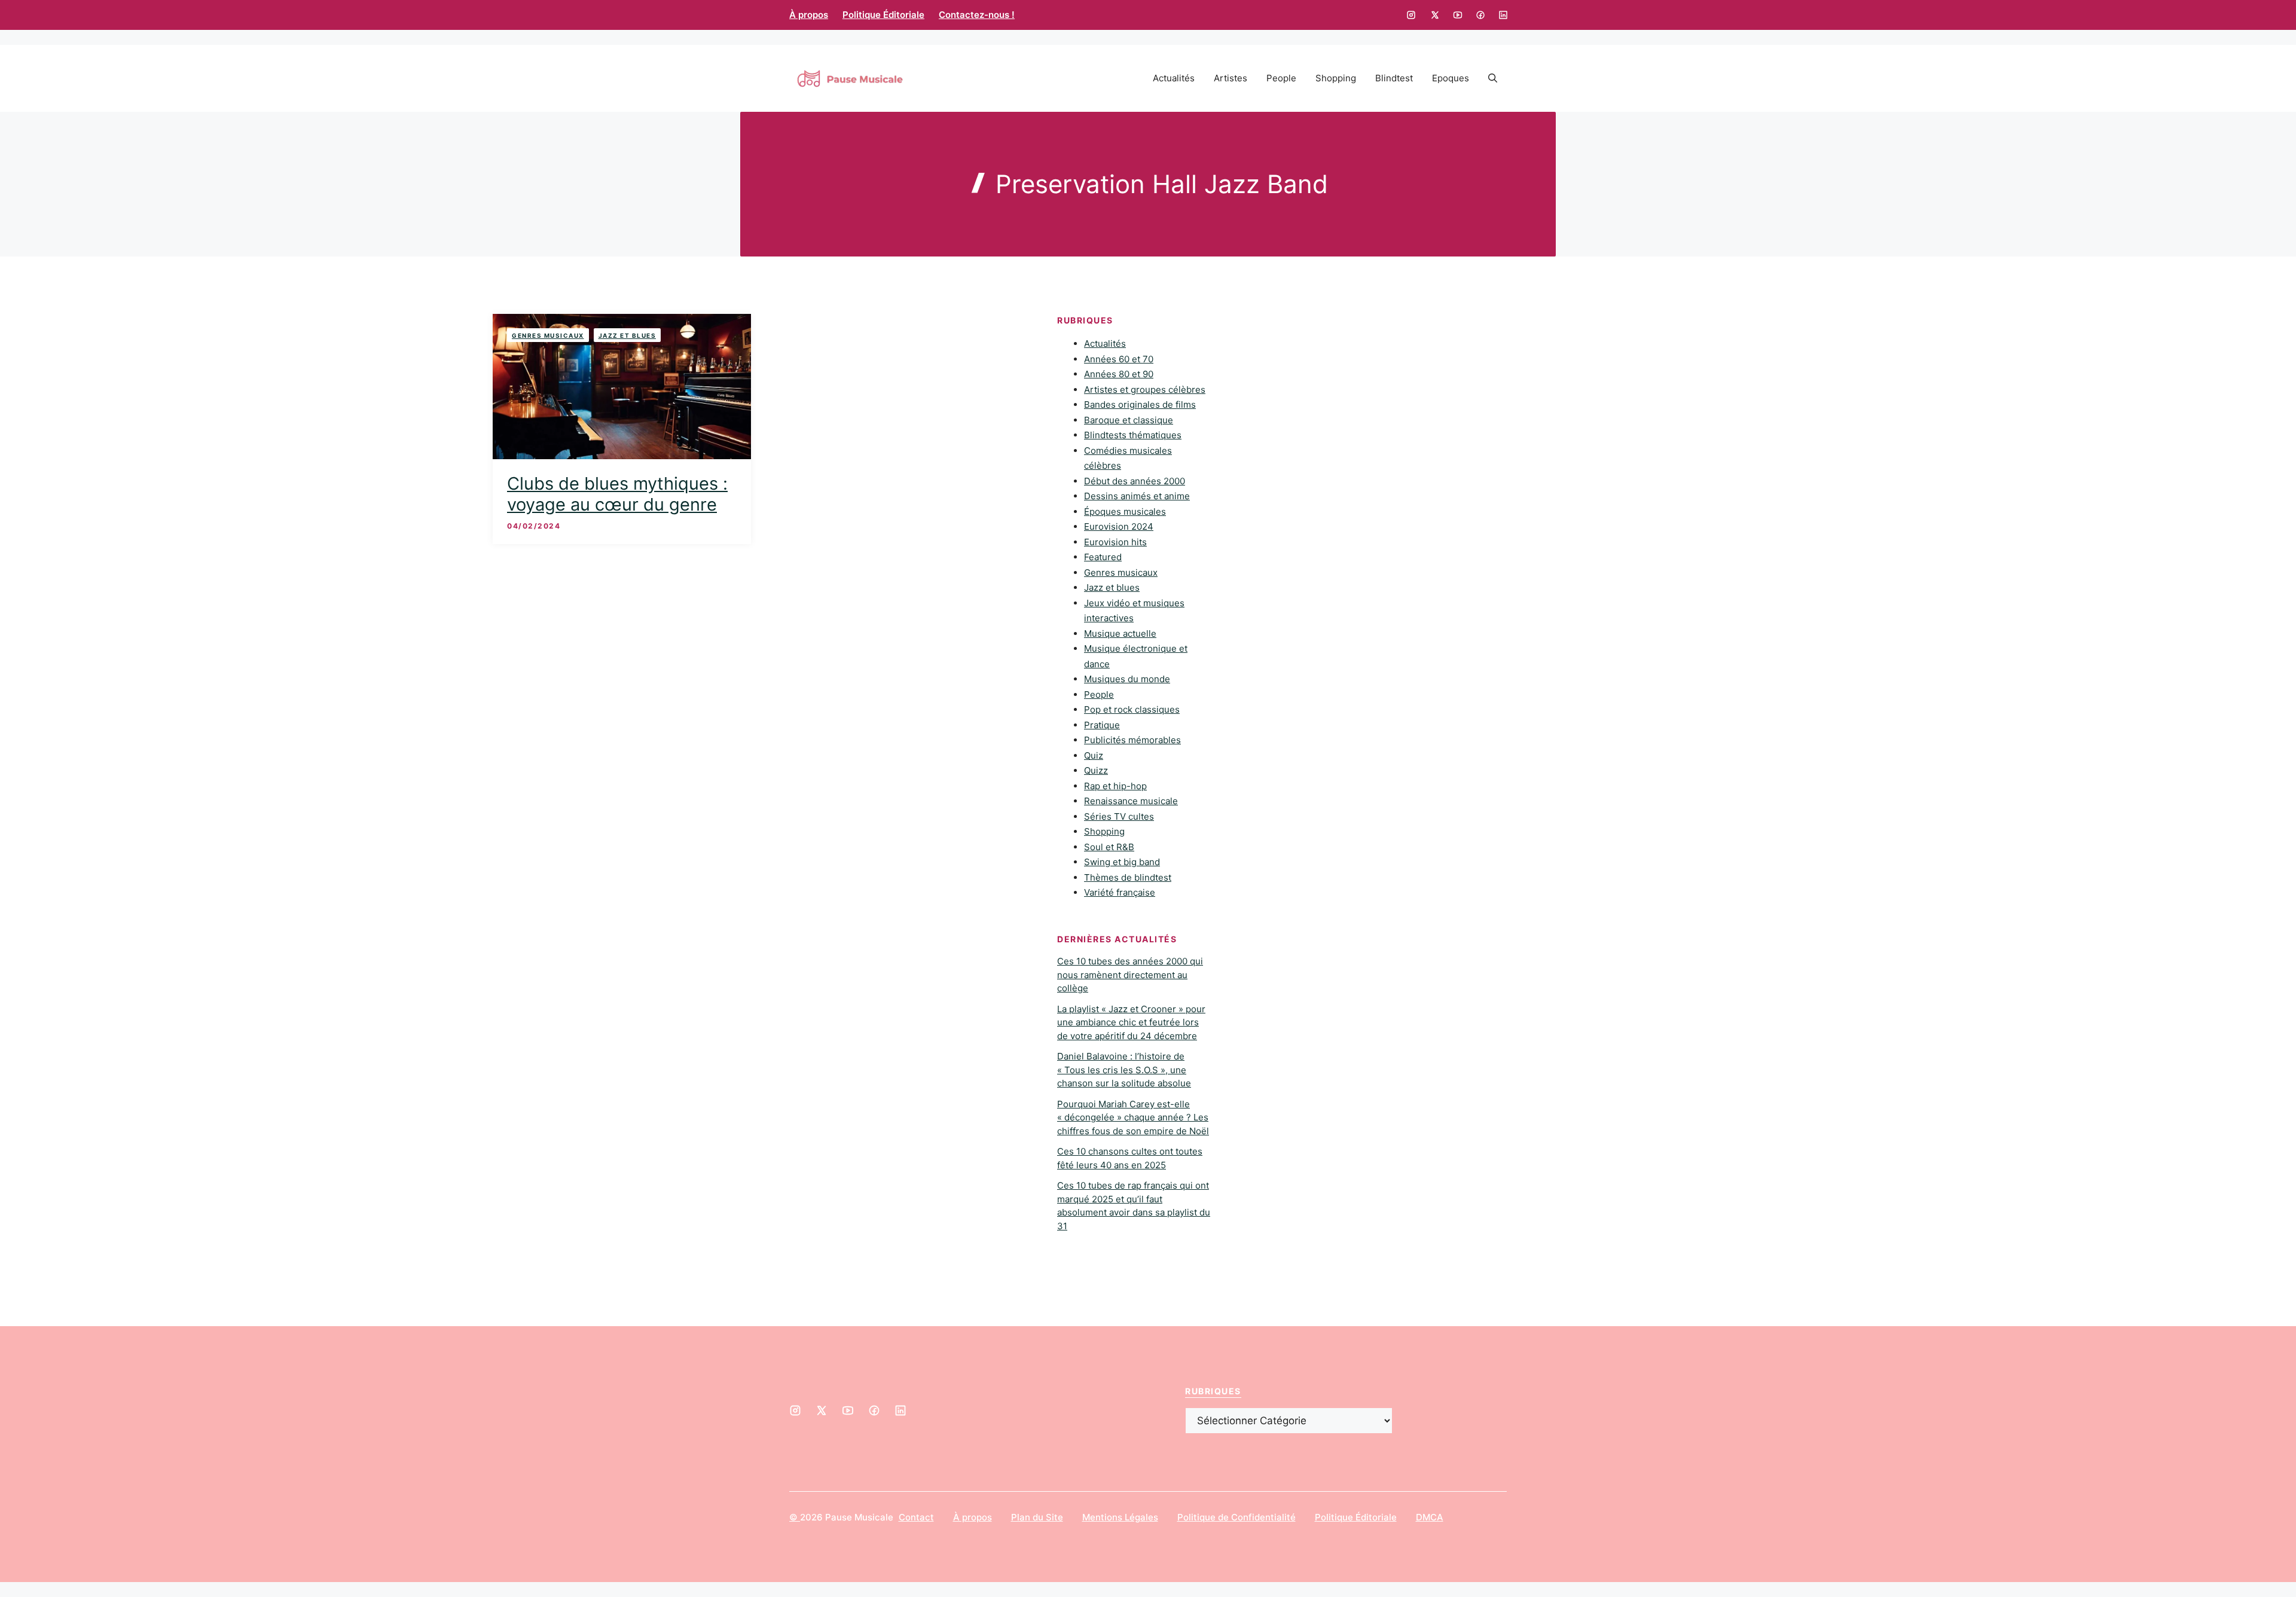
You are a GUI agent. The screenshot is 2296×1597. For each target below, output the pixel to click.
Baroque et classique (1129, 420)
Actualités (1174, 78)
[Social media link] (1411, 15)
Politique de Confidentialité (1236, 1517)
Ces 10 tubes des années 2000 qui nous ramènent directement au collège (1130, 975)
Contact (916, 1517)
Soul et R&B (1109, 847)
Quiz (1094, 755)
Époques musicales (1125, 512)
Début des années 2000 (1135, 481)
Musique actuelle (1120, 633)
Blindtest (1394, 78)
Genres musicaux (548, 335)
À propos (809, 15)
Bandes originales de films (1140, 404)
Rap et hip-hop (1115, 786)
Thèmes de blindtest (1128, 877)
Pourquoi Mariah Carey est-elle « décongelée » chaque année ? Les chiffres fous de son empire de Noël (1133, 1117)
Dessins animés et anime (1137, 496)
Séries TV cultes (1119, 816)
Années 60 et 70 (1119, 359)
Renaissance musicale (1131, 801)
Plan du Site (1037, 1517)
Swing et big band (1122, 862)
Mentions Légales (1120, 1517)
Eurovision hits (1115, 542)
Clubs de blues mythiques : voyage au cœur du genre (617, 494)
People (1281, 78)
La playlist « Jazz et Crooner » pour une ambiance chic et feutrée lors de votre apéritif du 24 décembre (1131, 1022)
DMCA (1430, 1517)
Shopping (1336, 78)
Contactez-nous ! (977, 15)
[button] (1493, 78)
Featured (1103, 557)
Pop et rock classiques (1132, 709)
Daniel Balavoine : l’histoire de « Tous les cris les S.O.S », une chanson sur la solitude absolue (1124, 1070)
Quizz (1096, 770)
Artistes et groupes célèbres (1145, 390)
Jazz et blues (628, 335)
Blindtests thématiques (1133, 435)
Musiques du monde (1127, 679)
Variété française (1120, 892)
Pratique (1102, 725)
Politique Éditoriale (883, 15)
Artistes (1231, 78)
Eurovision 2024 (1119, 526)
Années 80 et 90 (1119, 374)
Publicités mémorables (1132, 740)
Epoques (1451, 78)
